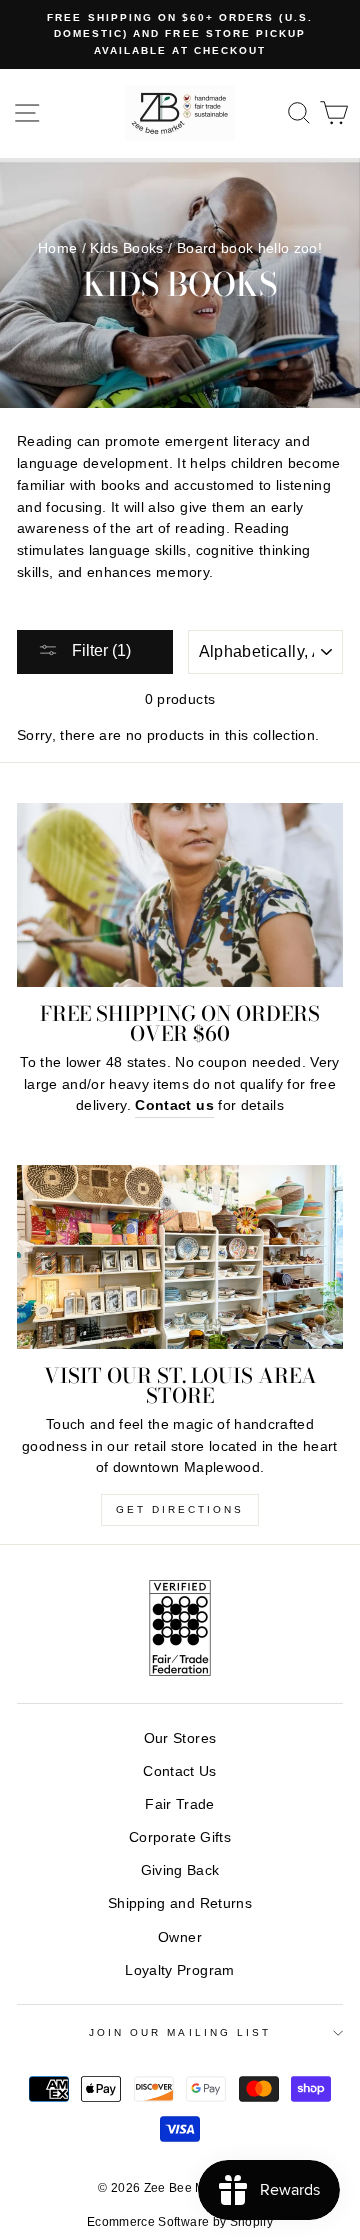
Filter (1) (99, 650)
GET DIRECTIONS (180, 1509)
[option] (180, 34)
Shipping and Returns (180, 1903)
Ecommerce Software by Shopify (180, 2222)
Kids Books (126, 248)
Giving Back (180, 1870)
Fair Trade (179, 1804)
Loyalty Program (179, 1970)
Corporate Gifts (180, 1837)
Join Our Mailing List (180, 2032)
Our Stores (180, 1738)
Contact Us (179, 1771)
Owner (180, 1937)
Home (57, 248)
